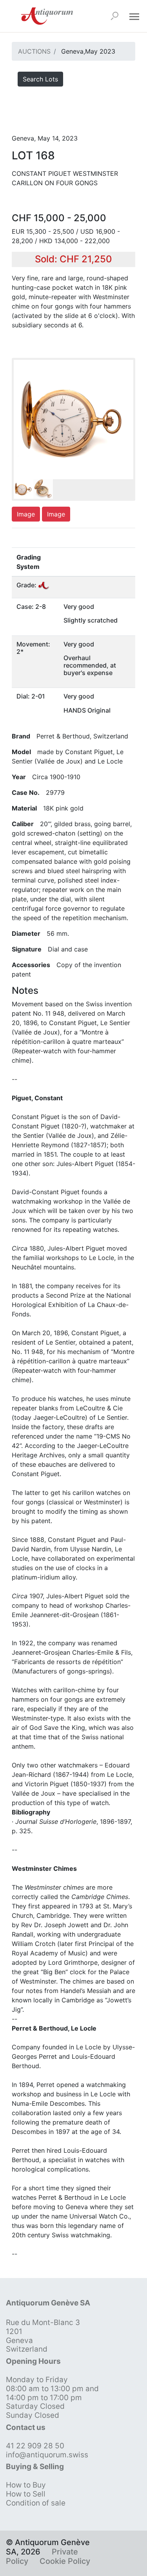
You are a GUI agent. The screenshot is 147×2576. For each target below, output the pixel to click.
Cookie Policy (65, 2561)
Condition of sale (36, 2503)
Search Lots (40, 79)
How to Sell (26, 2494)
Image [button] (26, 514)
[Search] (114, 16)
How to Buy (26, 2485)
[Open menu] (134, 16)
